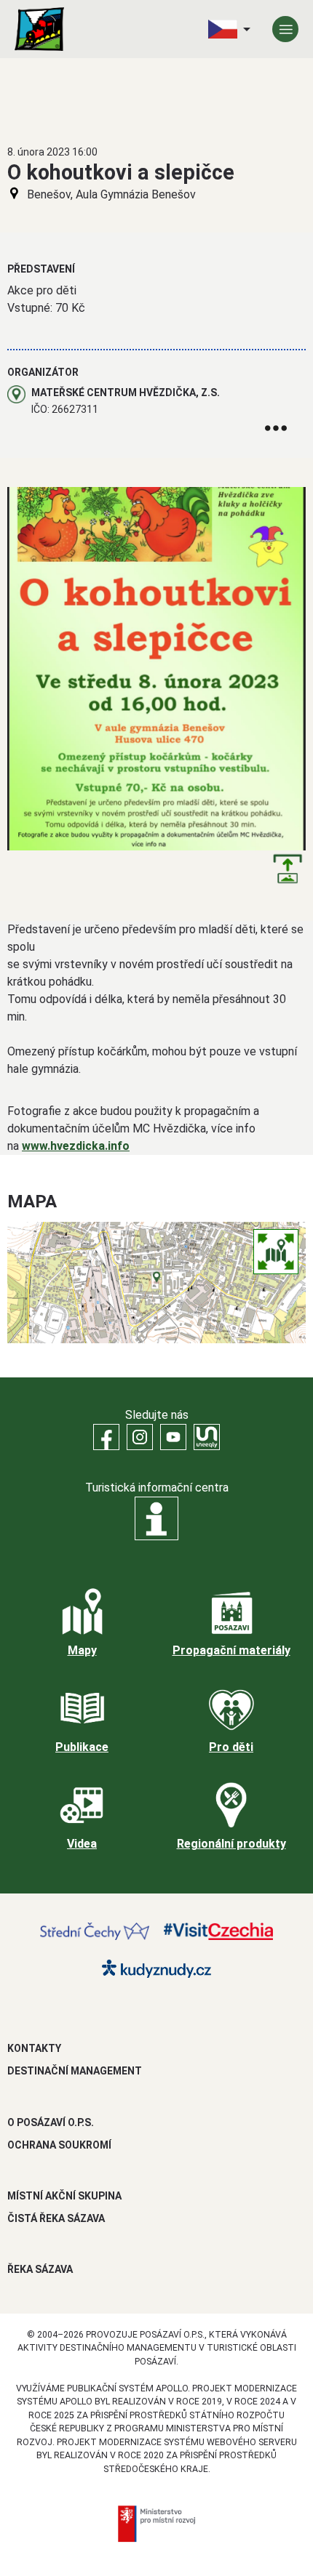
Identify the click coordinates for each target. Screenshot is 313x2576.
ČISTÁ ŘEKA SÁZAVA (56, 2218)
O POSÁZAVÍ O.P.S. (51, 2122)
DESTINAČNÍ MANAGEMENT (75, 2071)
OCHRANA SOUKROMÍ (59, 2145)
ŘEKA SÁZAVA (40, 2269)
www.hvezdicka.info (76, 1146)
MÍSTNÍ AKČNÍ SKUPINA (64, 2196)
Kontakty (34, 2048)
